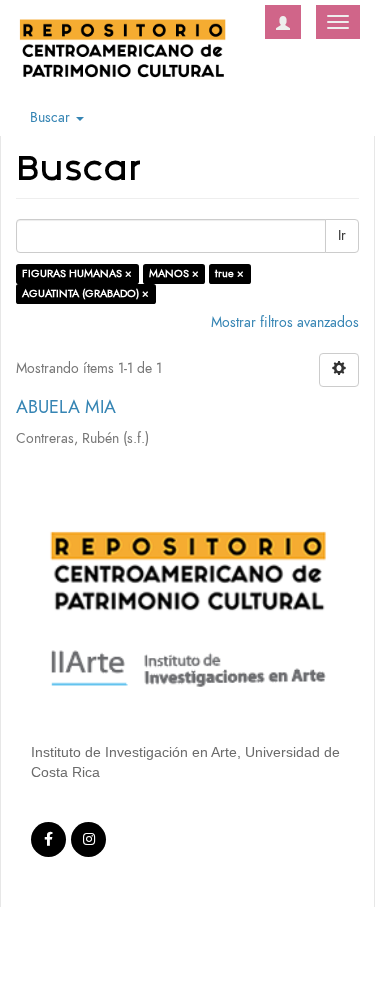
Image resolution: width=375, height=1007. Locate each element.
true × (229, 273)
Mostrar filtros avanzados (285, 322)
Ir (342, 235)
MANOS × (174, 273)
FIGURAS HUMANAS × (77, 273)
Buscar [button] (52, 117)
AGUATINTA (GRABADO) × (85, 293)
